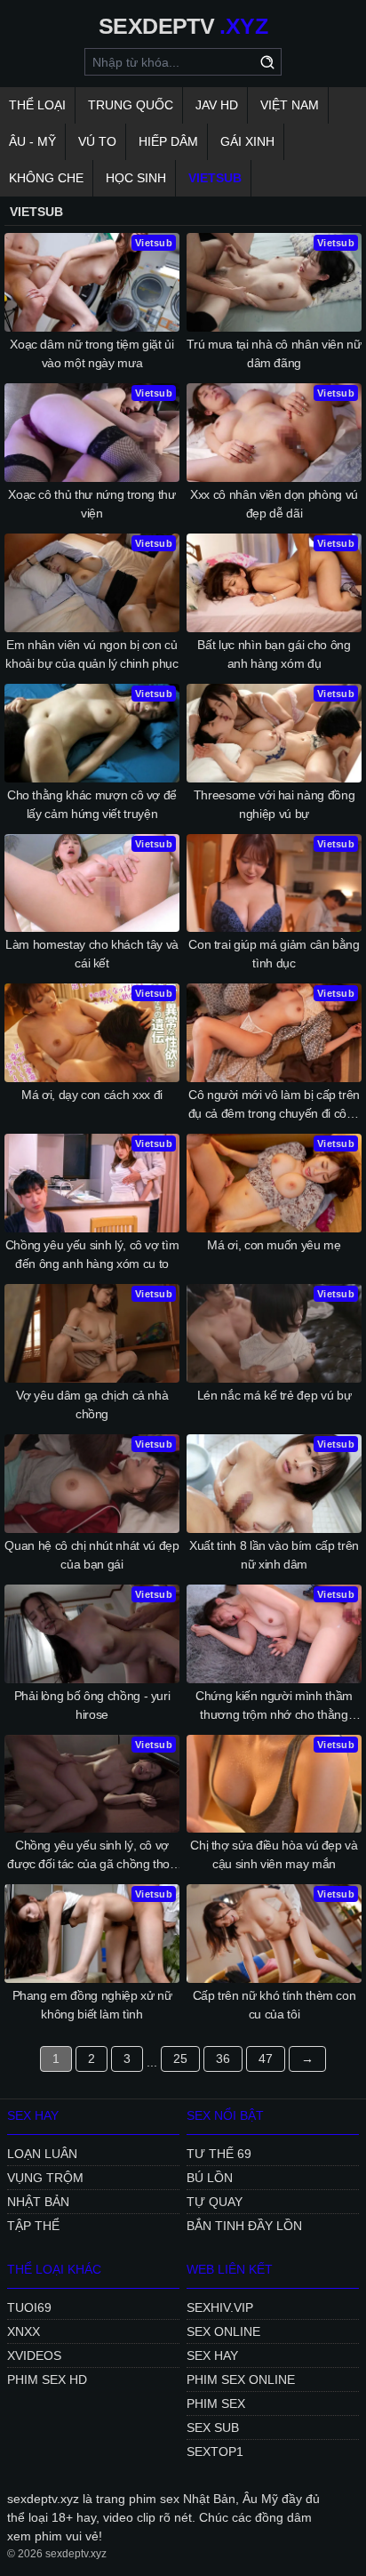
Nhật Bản (38, 2202)
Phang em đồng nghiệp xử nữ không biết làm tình (92, 2005)
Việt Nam (290, 105)
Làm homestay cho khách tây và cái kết (92, 954)
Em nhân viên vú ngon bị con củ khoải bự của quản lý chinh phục (91, 654)
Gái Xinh (247, 141)
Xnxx (24, 2331)
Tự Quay (215, 2202)
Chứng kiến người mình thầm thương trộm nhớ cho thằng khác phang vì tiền (274, 1706)
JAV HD (217, 105)
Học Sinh (136, 178)
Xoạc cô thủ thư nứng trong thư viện (92, 504)
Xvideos (34, 2355)
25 (180, 2058)
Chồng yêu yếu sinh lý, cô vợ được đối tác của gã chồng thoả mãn (92, 1856)
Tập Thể (33, 2226)
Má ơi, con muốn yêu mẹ (274, 1245)
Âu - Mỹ (32, 141)
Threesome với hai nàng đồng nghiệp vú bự (274, 804)
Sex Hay (212, 2355)
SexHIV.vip (220, 2307)
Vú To (97, 141)
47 (266, 2058)
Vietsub (215, 178)
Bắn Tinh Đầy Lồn (244, 2226)
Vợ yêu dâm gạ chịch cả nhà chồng (92, 1404)
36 (223, 2058)
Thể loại (37, 105)
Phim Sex (216, 2403)
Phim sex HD (47, 2379)
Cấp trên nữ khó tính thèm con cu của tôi (274, 2005)
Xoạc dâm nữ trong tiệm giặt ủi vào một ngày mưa (92, 353)
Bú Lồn (210, 2178)
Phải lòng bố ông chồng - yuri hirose (92, 1705)
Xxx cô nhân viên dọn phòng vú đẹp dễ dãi (274, 504)
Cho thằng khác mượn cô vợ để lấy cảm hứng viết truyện (92, 804)
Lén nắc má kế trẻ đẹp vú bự (274, 1395)
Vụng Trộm (45, 2178)
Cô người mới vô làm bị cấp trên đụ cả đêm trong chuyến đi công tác (274, 1105)
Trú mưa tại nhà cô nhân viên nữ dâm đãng (274, 353)
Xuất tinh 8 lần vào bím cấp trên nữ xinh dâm (274, 1555)
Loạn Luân (42, 2154)
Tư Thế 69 (219, 2154)
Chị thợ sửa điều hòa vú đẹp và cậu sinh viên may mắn (274, 1854)
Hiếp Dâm (168, 141)
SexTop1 (215, 2452)
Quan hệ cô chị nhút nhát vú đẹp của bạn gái (91, 1555)
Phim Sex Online (241, 2379)
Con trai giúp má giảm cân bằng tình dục (274, 954)
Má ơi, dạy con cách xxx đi (92, 1095)
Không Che (46, 178)
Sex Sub (213, 2428)
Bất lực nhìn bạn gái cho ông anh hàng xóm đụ (274, 654)
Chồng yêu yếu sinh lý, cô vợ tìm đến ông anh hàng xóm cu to (92, 1254)
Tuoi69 (29, 2307)
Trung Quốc (131, 105)
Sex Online (223, 2331)
